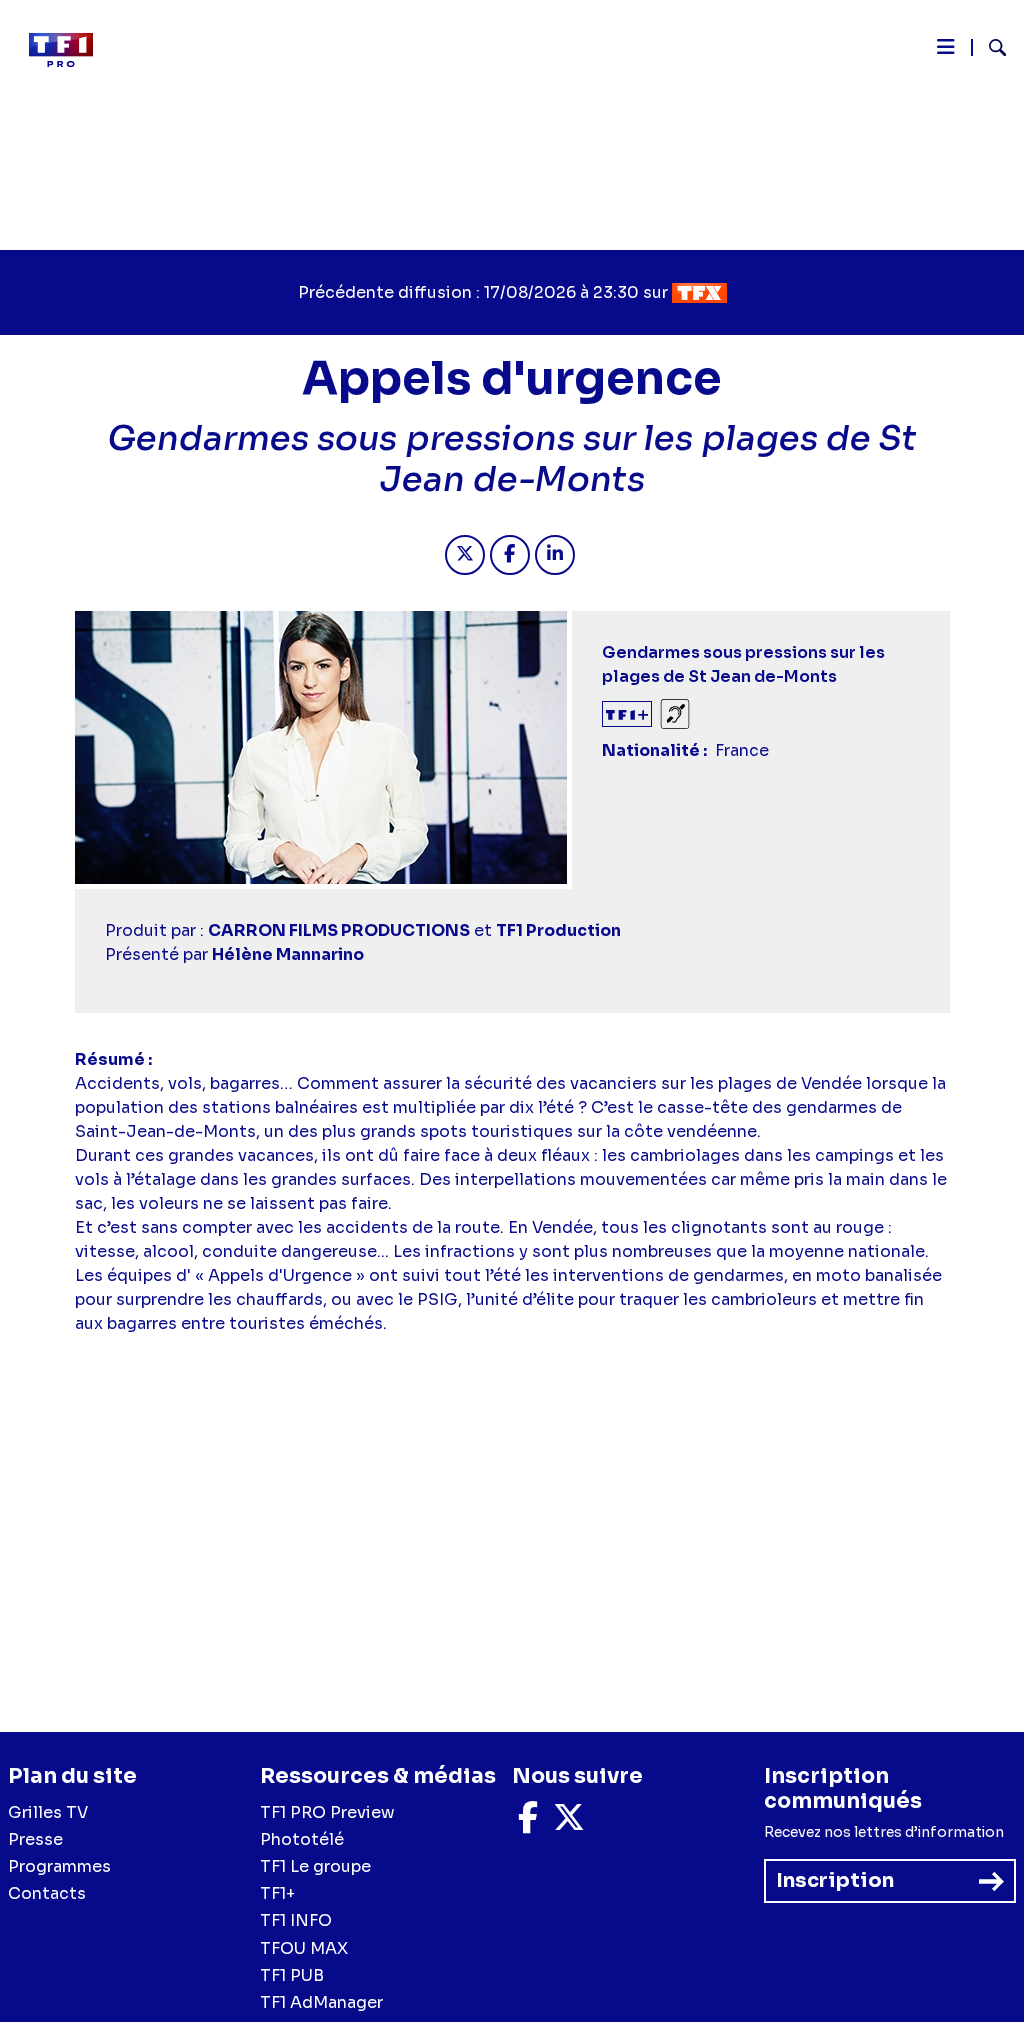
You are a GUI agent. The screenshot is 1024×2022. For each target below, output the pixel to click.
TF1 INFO (296, 1920)
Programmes (59, 1866)
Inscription (835, 1880)
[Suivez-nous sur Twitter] (569, 1823)
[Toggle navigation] (946, 52)
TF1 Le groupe (315, 1866)
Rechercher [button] (989, 47)
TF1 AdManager (321, 2002)
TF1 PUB (292, 1975)
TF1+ (277, 1893)
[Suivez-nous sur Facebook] (528, 1823)
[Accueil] (69, 50)
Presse (35, 1839)
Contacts (47, 1893)
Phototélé (302, 1839)
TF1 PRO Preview (327, 1812)
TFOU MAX (304, 1948)
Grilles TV (48, 1812)
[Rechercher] (989, 50)
